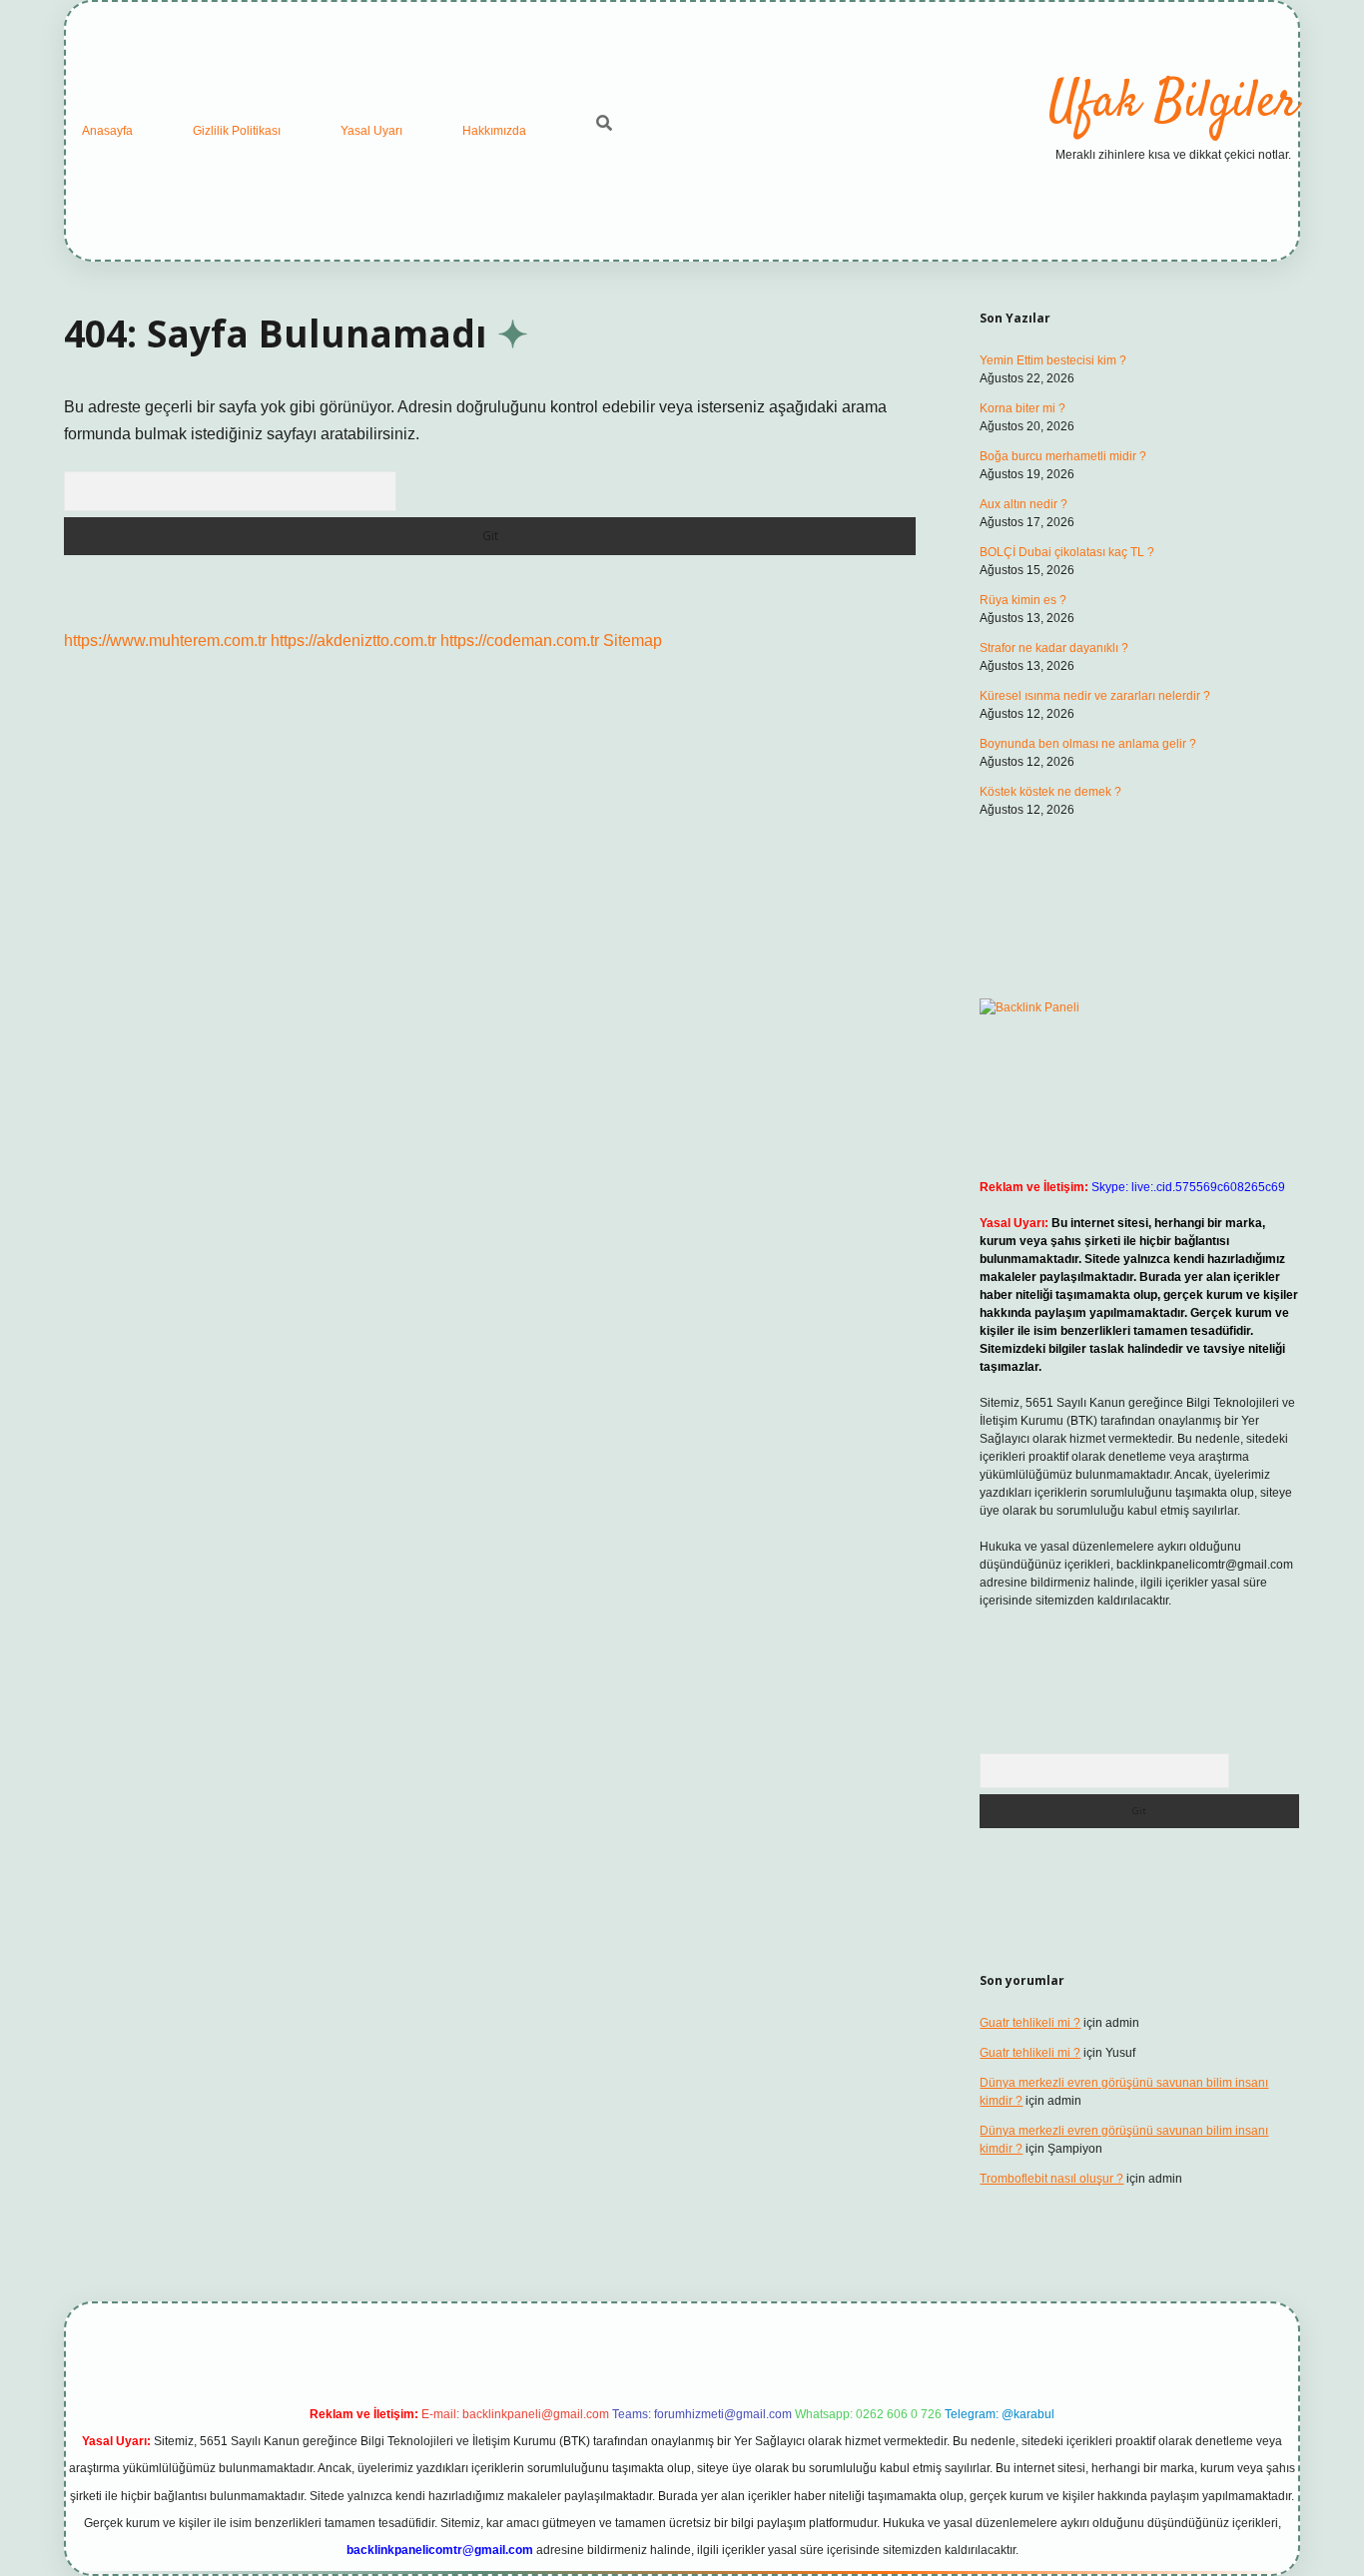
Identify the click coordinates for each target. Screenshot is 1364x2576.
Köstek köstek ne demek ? (1050, 792)
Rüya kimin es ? (1023, 600)
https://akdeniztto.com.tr (353, 641)
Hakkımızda (494, 131)
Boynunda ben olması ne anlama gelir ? (1088, 744)
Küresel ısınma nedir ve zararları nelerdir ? (1095, 696)
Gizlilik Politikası (237, 131)
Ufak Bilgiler (1173, 103)
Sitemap (633, 641)
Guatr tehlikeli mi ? (1030, 2023)
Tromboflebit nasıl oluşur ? (1051, 2179)
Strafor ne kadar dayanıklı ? (1054, 648)
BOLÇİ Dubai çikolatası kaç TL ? (1067, 552)
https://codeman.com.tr (520, 641)
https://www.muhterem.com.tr (165, 641)
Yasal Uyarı (371, 131)
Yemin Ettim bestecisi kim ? (1053, 360)
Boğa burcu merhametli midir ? (1063, 456)
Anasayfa (107, 131)
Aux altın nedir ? (1023, 504)
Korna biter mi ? (1023, 408)
